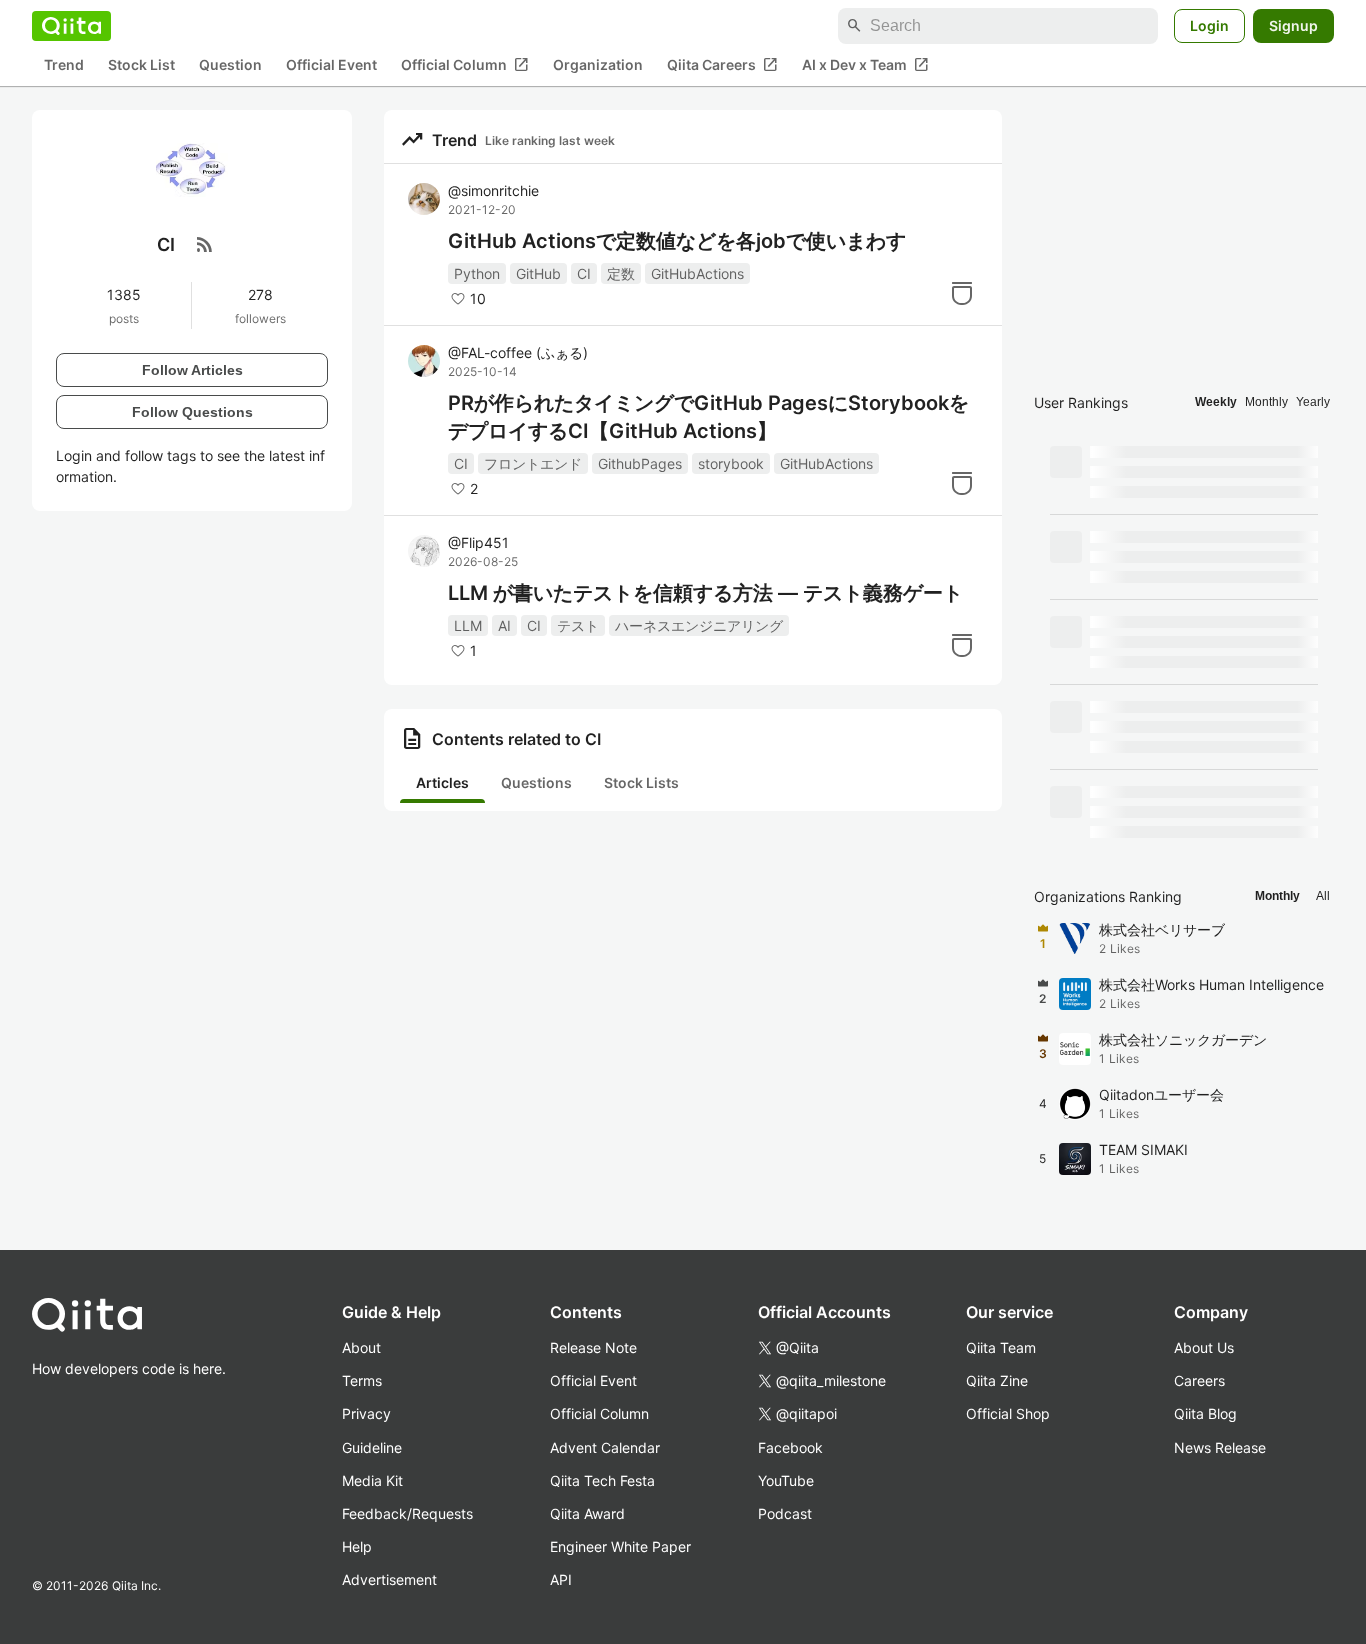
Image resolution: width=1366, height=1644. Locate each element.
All (1323, 896)
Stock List (141, 65)
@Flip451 (478, 542)
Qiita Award (587, 1513)
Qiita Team (1001, 1347)
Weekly (1216, 402)
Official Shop (1008, 1413)
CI (584, 273)
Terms (362, 1380)
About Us (1204, 1347)
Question (230, 65)
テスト (578, 625)
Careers (1199, 1380)
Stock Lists (641, 782)
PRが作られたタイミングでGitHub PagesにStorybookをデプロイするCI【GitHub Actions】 (708, 417)
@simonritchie (493, 190)
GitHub (538, 273)
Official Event (331, 65)
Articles (442, 782)
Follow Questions (192, 411)
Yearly (1313, 402)
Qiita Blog (1205, 1413)
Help (357, 1546)
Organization (598, 65)
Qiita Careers (722, 65)
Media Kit (372, 1480)
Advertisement (389, 1579)
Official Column (465, 65)
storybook (731, 463)
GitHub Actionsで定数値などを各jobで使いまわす (677, 241)
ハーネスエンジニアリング (699, 625)
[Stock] (962, 293)
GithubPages (640, 463)
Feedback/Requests (407, 1513)
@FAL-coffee (518, 352)
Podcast (785, 1513)
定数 (621, 273)
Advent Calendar (605, 1447)
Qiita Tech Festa (602, 1480)
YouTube (786, 1480)
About (361, 1347)
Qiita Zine (997, 1380)
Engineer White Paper (620, 1546)
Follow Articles (192, 369)
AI (504, 625)
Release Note (593, 1347)
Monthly (1266, 402)
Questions (536, 782)
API (561, 1579)
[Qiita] (71, 26)
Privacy (366, 1413)
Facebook (790, 1447)
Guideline (372, 1447)
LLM (468, 625)
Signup (1293, 25)
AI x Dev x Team (865, 65)
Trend (64, 65)
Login (1209, 25)
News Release (1220, 1447)
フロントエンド (533, 463)
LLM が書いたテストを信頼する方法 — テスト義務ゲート (705, 593)
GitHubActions (697, 273)
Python (477, 273)
